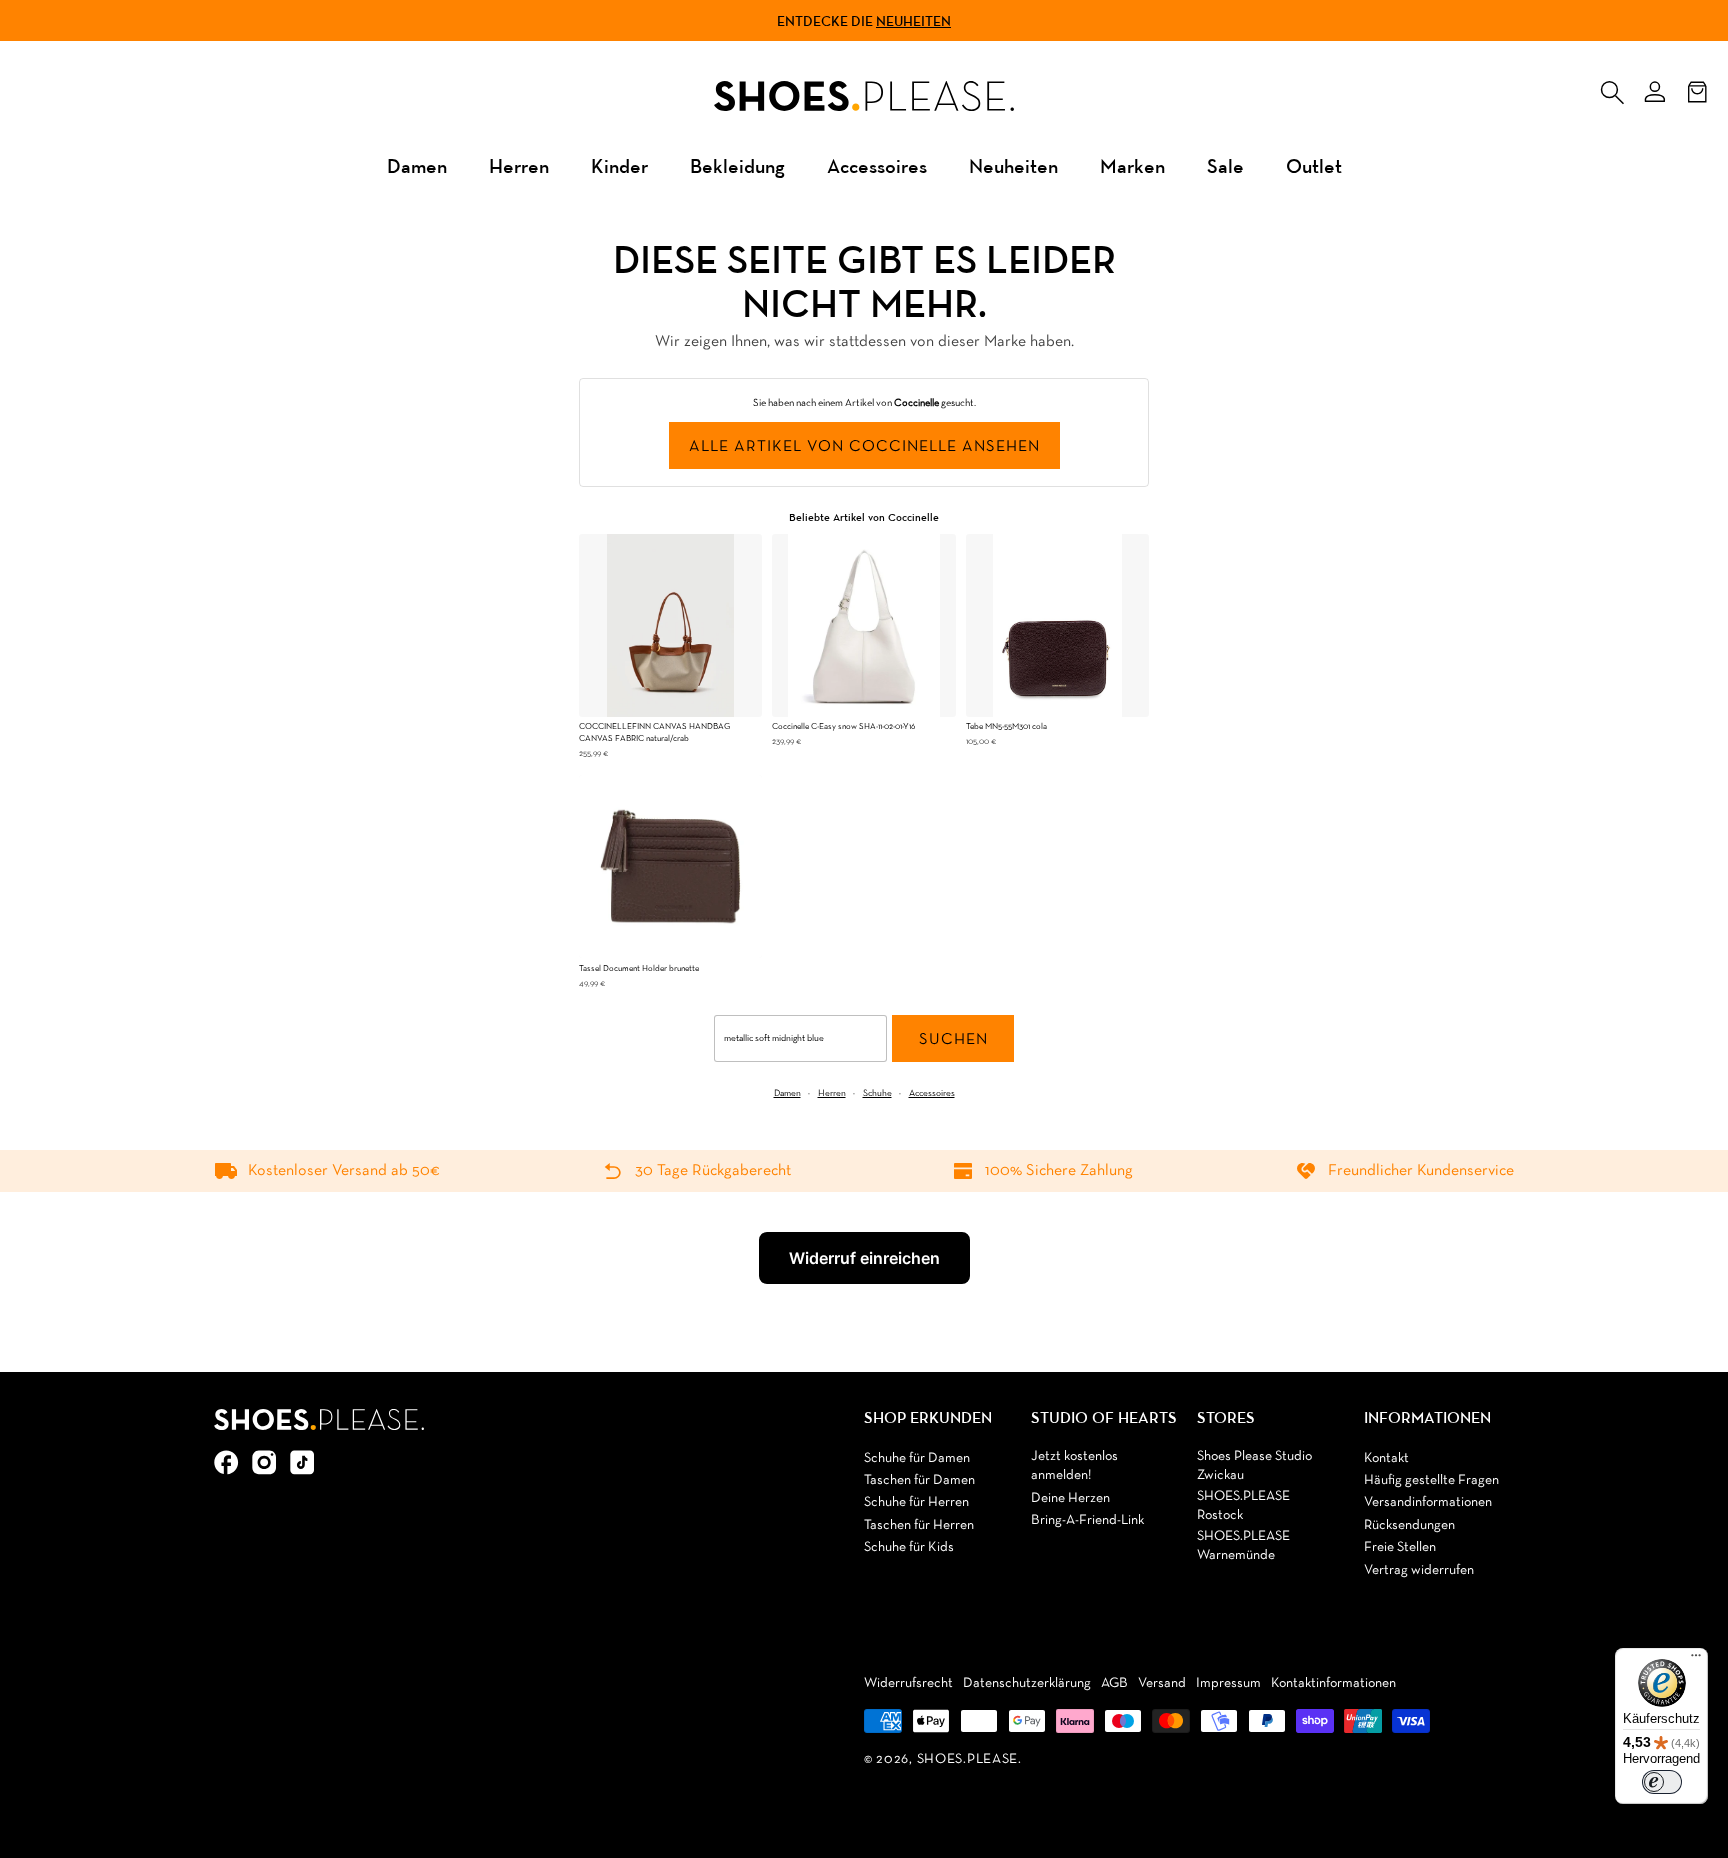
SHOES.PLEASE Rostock (1243, 1506)
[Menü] (1696, 1660)
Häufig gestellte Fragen (1431, 1480)
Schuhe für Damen (917, 1458)
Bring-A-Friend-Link (1087, 1520)
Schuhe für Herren (916, 1502)
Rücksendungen (1409, 1525)
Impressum (1228, 1683)
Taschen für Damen (919, 1480)
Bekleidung (737, 165)
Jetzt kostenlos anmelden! (1074, 1466)
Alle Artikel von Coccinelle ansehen (864, 447)
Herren (519, 165)
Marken (1132, 165)
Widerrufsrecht (908, 1683)
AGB (1114, 1683)
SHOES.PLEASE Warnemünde (1243, 1546)
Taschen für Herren (919, 1525)
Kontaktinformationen (1333, 1683)
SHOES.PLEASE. (969, 1759)
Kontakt (1386, 1458)
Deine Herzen (1070, 1498)
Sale (1225, 165)
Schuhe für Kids (909, 1547)
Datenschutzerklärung (1027, 1683)
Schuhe (877, 1093)
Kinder (619, 165)
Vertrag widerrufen (1419, 1570)
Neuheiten (913, 21)
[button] (1612, 88)
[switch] (1662, 1782)
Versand (1162, 1683)
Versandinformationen (1428, 1502)
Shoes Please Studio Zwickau (1254, 1466)
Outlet (1314, 165)
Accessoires (877, 165)
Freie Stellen (1400, 1547)
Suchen (953, 1040)
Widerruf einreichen (864, 1258)
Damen (417, 165)
